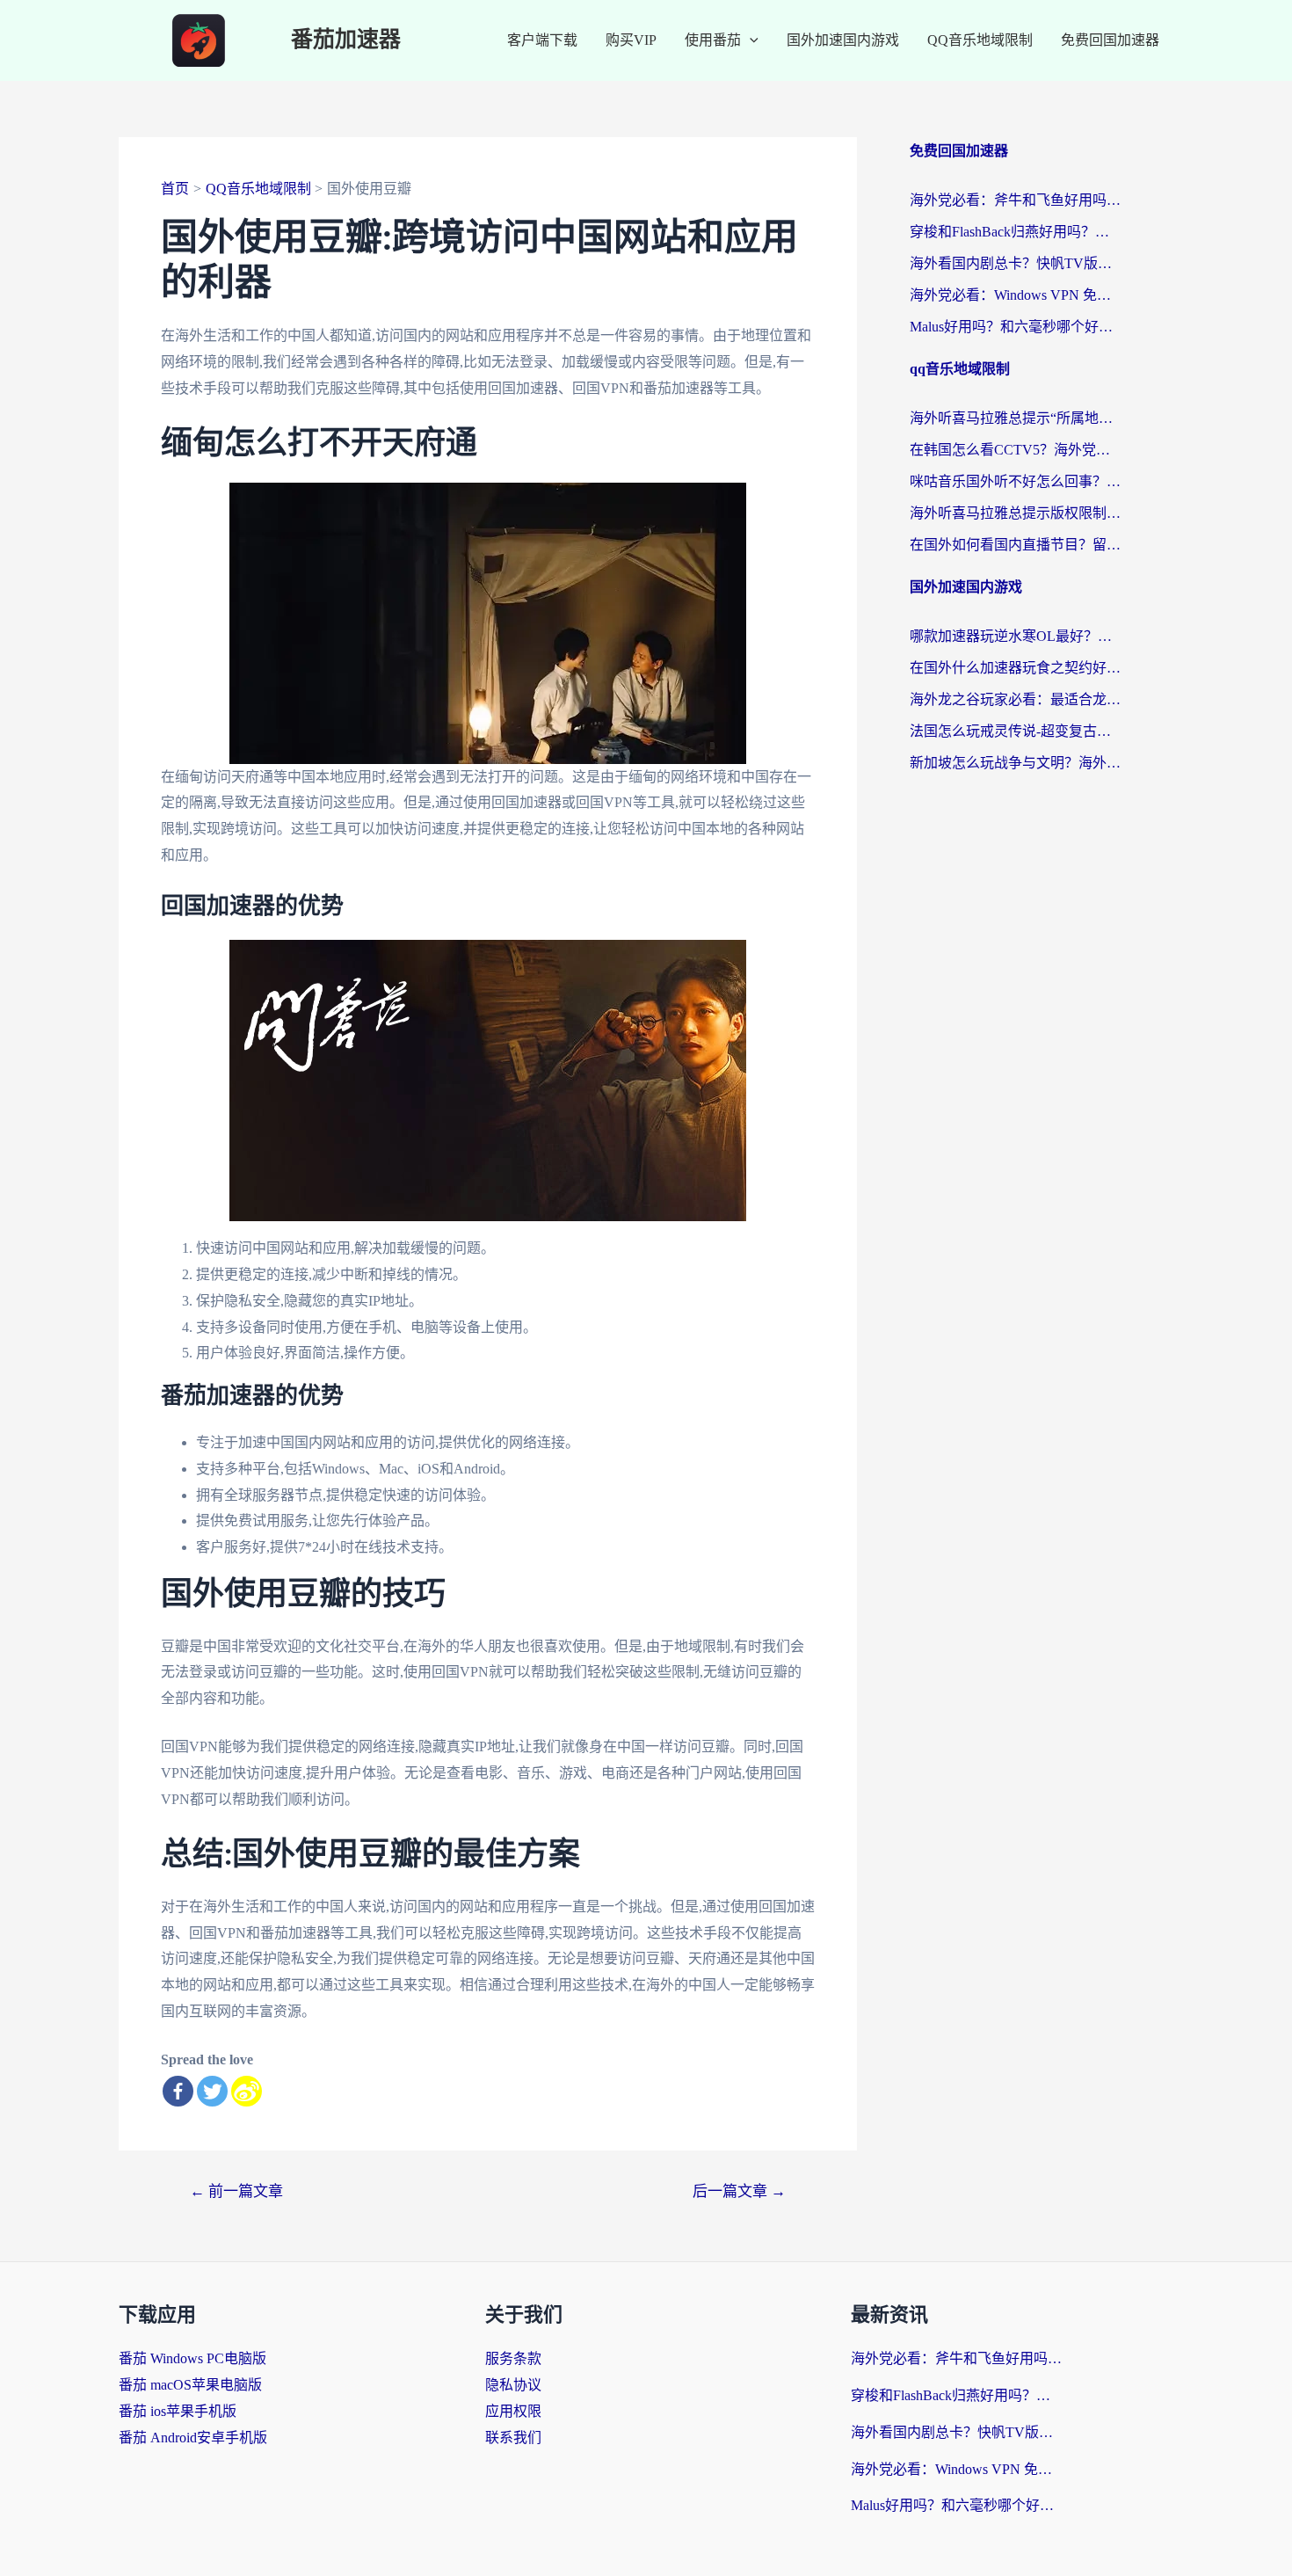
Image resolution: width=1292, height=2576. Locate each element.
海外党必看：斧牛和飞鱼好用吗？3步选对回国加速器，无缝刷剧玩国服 (1015, 200)
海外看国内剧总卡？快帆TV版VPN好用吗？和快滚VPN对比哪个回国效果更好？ (1015, 263)
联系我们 (513, 2438)
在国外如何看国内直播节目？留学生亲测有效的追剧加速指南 (1015, 545)
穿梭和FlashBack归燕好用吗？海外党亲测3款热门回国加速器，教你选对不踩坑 (1015, 232)
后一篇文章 (739, 2191)
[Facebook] (178, 2091)
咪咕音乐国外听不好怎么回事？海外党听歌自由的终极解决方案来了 (1015, 481)
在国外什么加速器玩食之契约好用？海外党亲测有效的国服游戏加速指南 (1015, 668)
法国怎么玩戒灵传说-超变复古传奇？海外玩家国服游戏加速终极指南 (1015, 731)
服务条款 (513, 2358)
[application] (750, 40)
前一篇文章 (236, 2191)
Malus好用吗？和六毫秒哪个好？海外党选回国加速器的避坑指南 (1015, 327)
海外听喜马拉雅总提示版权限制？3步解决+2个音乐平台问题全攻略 (1015, 513)
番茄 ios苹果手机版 (178, 2411)
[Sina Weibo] (247, 2091)
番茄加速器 (346, 40)
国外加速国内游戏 (843, 40)
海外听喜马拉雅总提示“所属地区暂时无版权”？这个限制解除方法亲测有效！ (1015, 418)
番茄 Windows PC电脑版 (192, 2358)
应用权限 (513, 2411)
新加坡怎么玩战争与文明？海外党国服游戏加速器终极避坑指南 (1015, 763)
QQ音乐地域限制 (980, 40)
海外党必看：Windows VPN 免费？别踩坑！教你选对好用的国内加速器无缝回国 (1015, 295)
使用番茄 (713, 40)
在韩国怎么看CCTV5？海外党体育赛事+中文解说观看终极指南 (1015, 450)
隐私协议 (513, 2385)
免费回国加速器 (1110, 40)
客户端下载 (542, 40)
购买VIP (631, 40)
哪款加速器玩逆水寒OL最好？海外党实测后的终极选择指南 (1015, 636)
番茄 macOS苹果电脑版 (190, 2385)
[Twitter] (212, 2091)
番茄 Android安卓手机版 (193, 2438)
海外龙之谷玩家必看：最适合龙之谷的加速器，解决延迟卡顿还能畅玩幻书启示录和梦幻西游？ (1015, 699)
